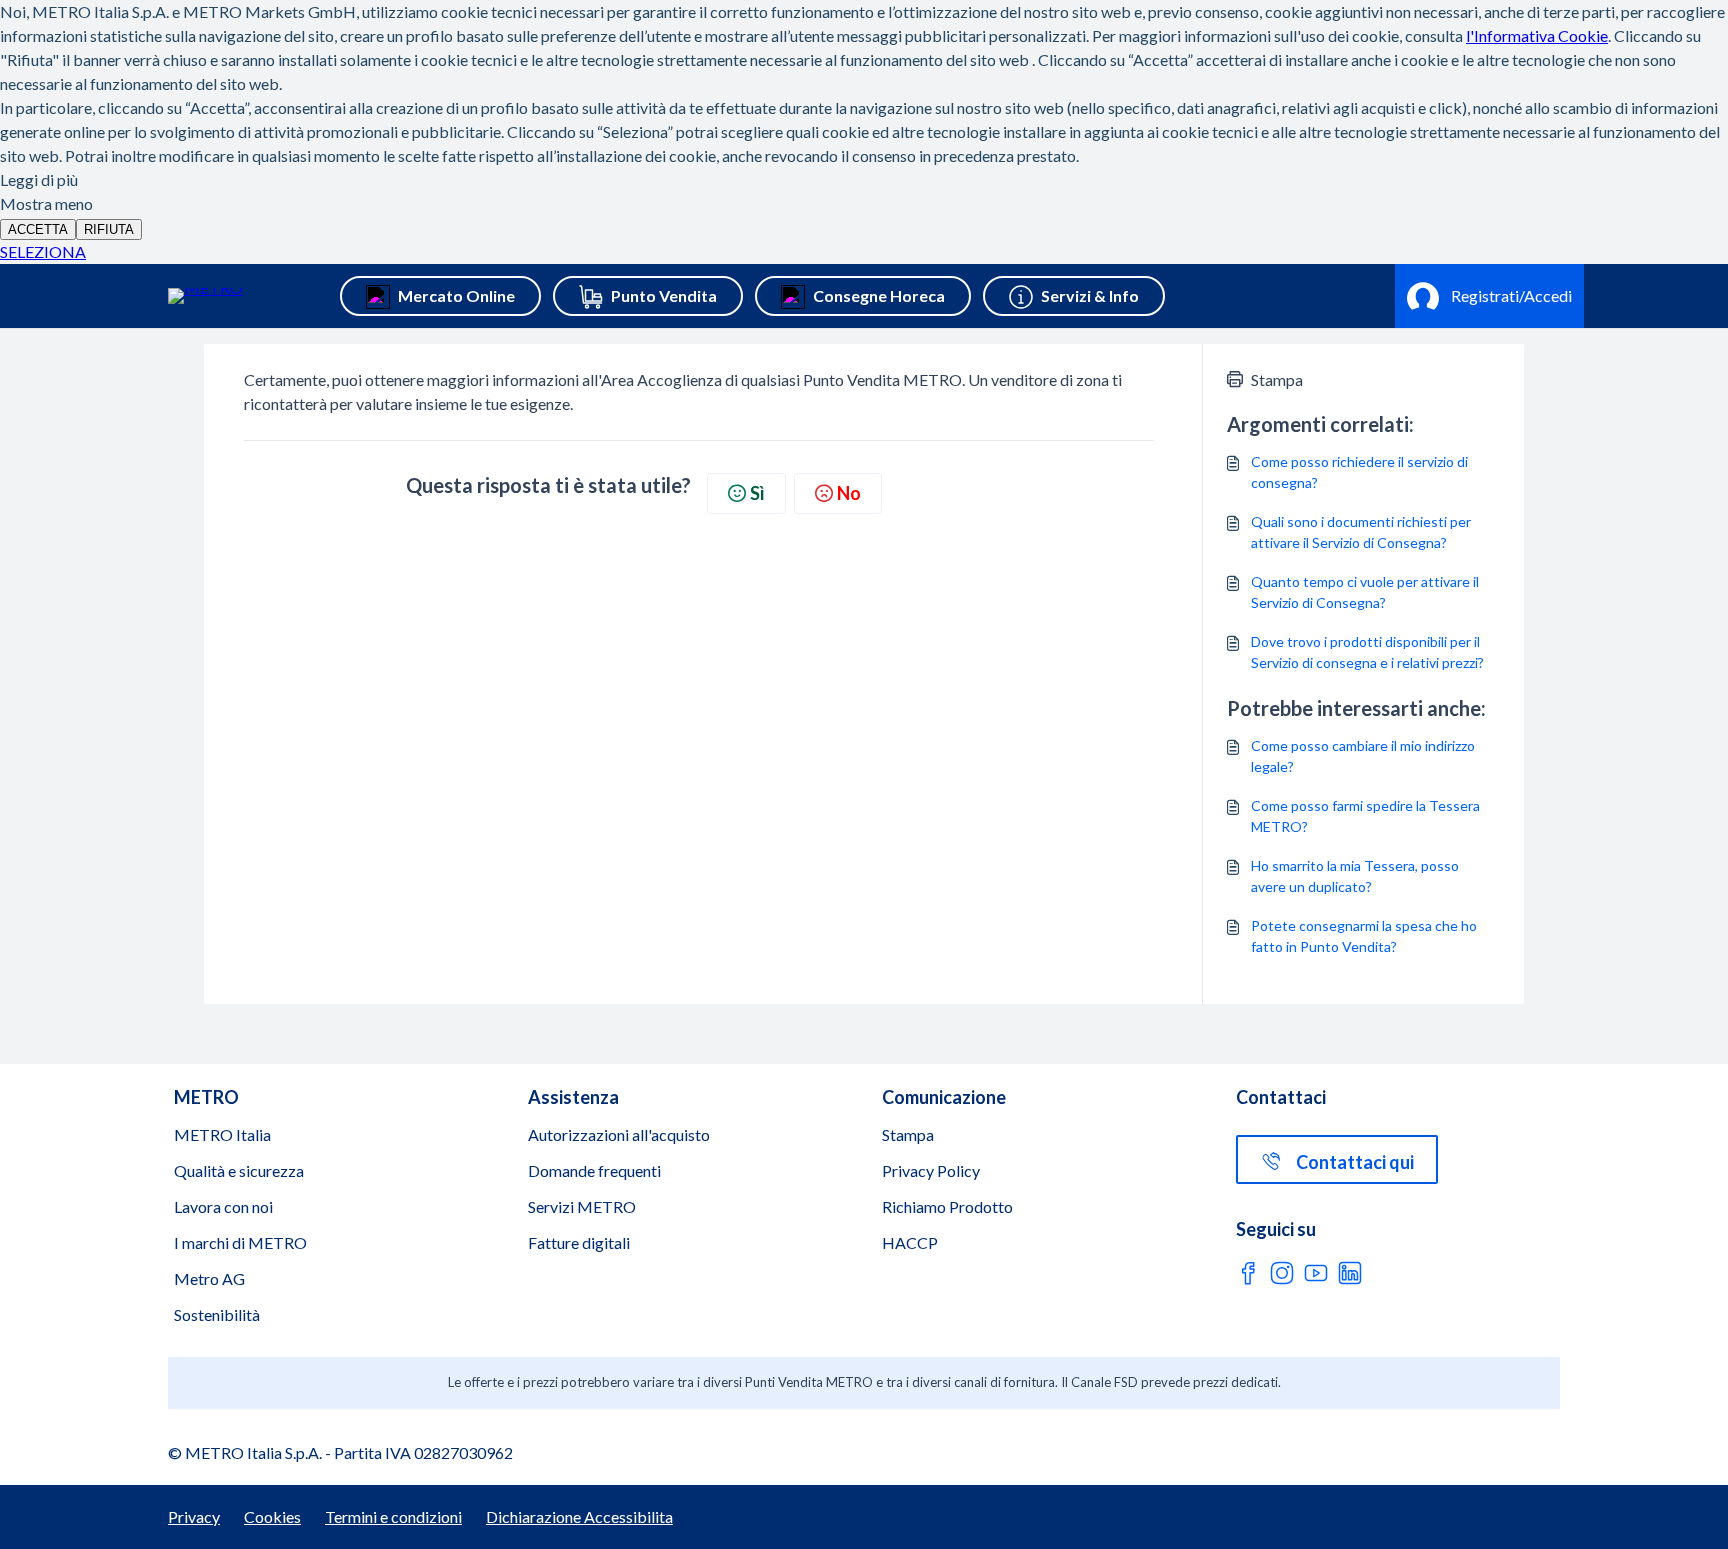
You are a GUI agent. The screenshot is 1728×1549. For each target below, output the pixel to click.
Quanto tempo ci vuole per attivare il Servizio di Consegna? (1365, 592)
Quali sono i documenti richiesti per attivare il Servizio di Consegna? (1361, 532)
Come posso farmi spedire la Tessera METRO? (1365, 816)
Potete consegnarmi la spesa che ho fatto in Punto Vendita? (1364, 936)
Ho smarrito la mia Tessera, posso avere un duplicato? (1355, 876)
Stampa (1277, 379)
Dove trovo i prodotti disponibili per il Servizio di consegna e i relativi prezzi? (1367, 652)
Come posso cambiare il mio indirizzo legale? (1363, 756)
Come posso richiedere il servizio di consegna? (1359, 472)
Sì (757, 493)
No (849, 493)
